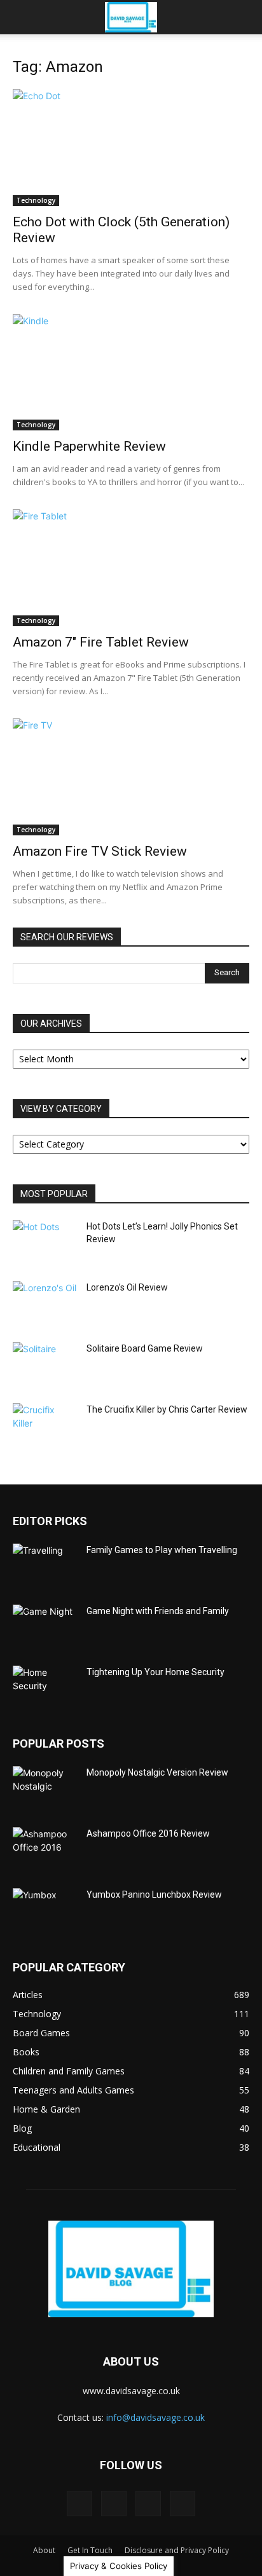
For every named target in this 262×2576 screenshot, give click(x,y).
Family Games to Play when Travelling (162, 1550)
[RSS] (148, 2504)
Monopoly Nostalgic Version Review (157, 1772)
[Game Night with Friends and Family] (45, 1627)
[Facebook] (79, 2504)
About (44, 2550)
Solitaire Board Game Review (145, 1348)
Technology (36, 200)
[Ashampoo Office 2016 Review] (45, 1849)
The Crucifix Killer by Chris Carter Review (167, 1409)
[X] (183, 2504)
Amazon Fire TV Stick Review (100, 851)
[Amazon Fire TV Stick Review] (131, 777)
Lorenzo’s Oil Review (127, 1287)
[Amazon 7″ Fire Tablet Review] (131, 568)
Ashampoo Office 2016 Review (148, 1833)
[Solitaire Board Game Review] (45, 1364)
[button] (22, 17)
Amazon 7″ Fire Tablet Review (101, 642)
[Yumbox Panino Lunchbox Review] (45, 1910)
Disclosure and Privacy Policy (177, 2550)
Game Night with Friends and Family (158, 1611)
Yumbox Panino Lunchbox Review (154, 1894)
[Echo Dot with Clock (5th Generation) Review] (131, 147)
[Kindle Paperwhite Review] (131, 373)
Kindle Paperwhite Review (89, 446)
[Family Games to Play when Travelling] (45, 1566)
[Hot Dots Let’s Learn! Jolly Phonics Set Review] (45, 1242)
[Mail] (114, 2504)
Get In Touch (90, 2550)
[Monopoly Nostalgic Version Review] (45, 1788)
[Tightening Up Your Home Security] (45, 1688)
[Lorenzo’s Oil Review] (45, 1303)
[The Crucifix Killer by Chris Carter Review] (45, 1425)
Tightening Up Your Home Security (155, 1672)
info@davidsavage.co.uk (155, 2417)
